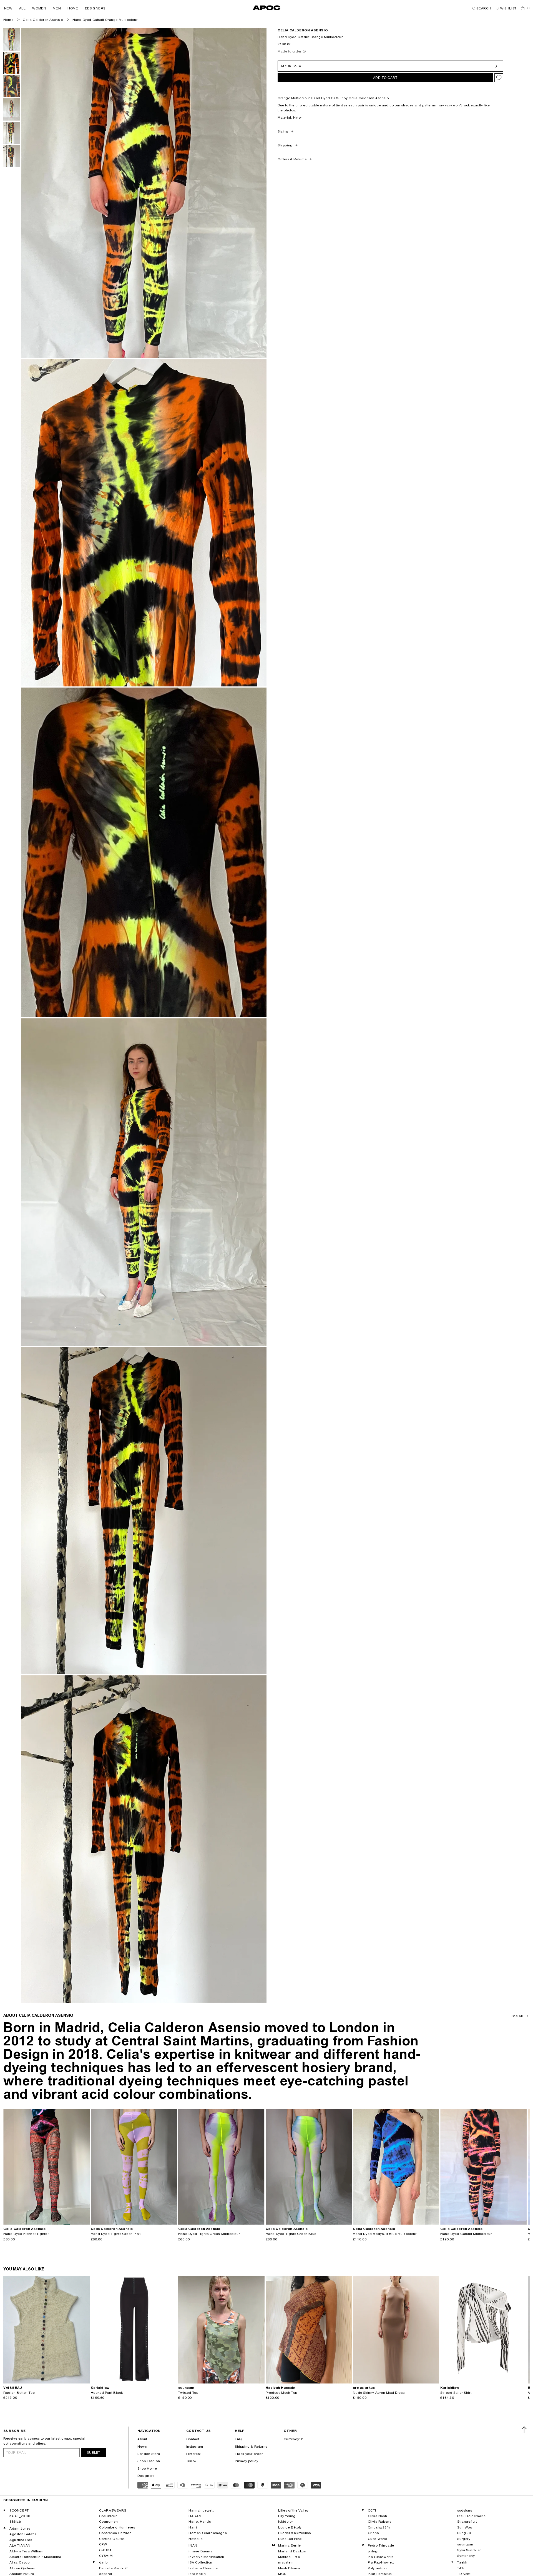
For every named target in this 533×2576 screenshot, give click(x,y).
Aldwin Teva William (26, 2551)
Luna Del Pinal (290, 2539)
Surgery (464, 2539)
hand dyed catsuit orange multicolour (105, 20)
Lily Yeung (287, 2516)
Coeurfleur (108, 2516)
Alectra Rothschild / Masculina (35, 2557)
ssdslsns (465, 2510)
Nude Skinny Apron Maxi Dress (379, 2393)
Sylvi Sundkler (469, 2550)
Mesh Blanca (289, 2568)
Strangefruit (467, 2522)
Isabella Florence (203, 2568)
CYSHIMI (106, 2556)
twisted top (188, 2393)
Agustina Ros (21, 2540)
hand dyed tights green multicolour (209, 2234)
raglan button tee (19, 2393)
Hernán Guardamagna (208, 2533)
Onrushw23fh (379, 2527)
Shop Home (147, 2468)
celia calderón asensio (303, 30)
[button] (8, 8)
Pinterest (193, 2454)
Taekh (462, 2562)
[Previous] (8, 2167)
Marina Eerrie (290, 2545)
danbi (104, 2562)
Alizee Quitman (22, 2568)
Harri (193, 2527)
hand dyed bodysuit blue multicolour (385, 2234)
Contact (193, 2439)
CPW (103, 2544)
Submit (93, 2453)
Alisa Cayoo (20, 2562)
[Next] (85, 2167)
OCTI (372, 2510)
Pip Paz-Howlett (381, 2562)
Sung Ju (464, 2533)
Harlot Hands (200, 2522)
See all (517, 2016)
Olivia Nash (378, 2516)
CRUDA (105, 2550)
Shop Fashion (149, 2461)
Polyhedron (377, 2568)
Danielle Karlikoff (113, 2568)
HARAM (195, 2516)
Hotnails (195, 2539)
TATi (461, 2568)
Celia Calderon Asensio (43, 20)
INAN (193, 2545)
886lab (15, 2522)
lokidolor (286, 2522)
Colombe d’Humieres (117, 2527)
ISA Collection (200, 2562)
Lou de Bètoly (290, 2527)
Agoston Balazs (23, 2534)
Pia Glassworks (381, 2557)
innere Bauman (202, 2551)
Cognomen (109, 2522)
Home (8, 20)
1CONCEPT (19, 2510)
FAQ (238, 2439)
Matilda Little (289, 2557)
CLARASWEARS (113, 2510)
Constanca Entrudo (115, 2533)
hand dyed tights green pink (116, 2234)
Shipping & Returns (251, 2447)
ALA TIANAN (20, 2545)
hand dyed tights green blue (291, 2234)
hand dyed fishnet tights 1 (27, 2234)
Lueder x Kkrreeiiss (294, 2533)
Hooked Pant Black (107, 2393)
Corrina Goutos (112, 2539)
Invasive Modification (206, 2557)
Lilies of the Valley (293, 2510)
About (142, 2439)
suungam (465, 2544)
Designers (146, 2476)
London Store (149, 2454)
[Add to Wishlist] (499, 78)
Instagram (195, 2447)
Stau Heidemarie (471, 2516)
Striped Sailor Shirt (456, 2393)
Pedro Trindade (381, 2545)
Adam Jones (20, 2528)
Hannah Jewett (201, 2510)
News (142, 2447)
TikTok (192, 2461)
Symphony (466, 2556)
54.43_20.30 (20, 2516)
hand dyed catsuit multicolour (466, 2234)
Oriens (373, 2533)
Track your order (249, 2454)
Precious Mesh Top (281, 2393)
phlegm (374, 2551)
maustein (286, 2562)
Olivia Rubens (380, 2522)
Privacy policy (247, 2461)
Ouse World (378, 2539)
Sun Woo (465, 2527)
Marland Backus (292, 2551)
